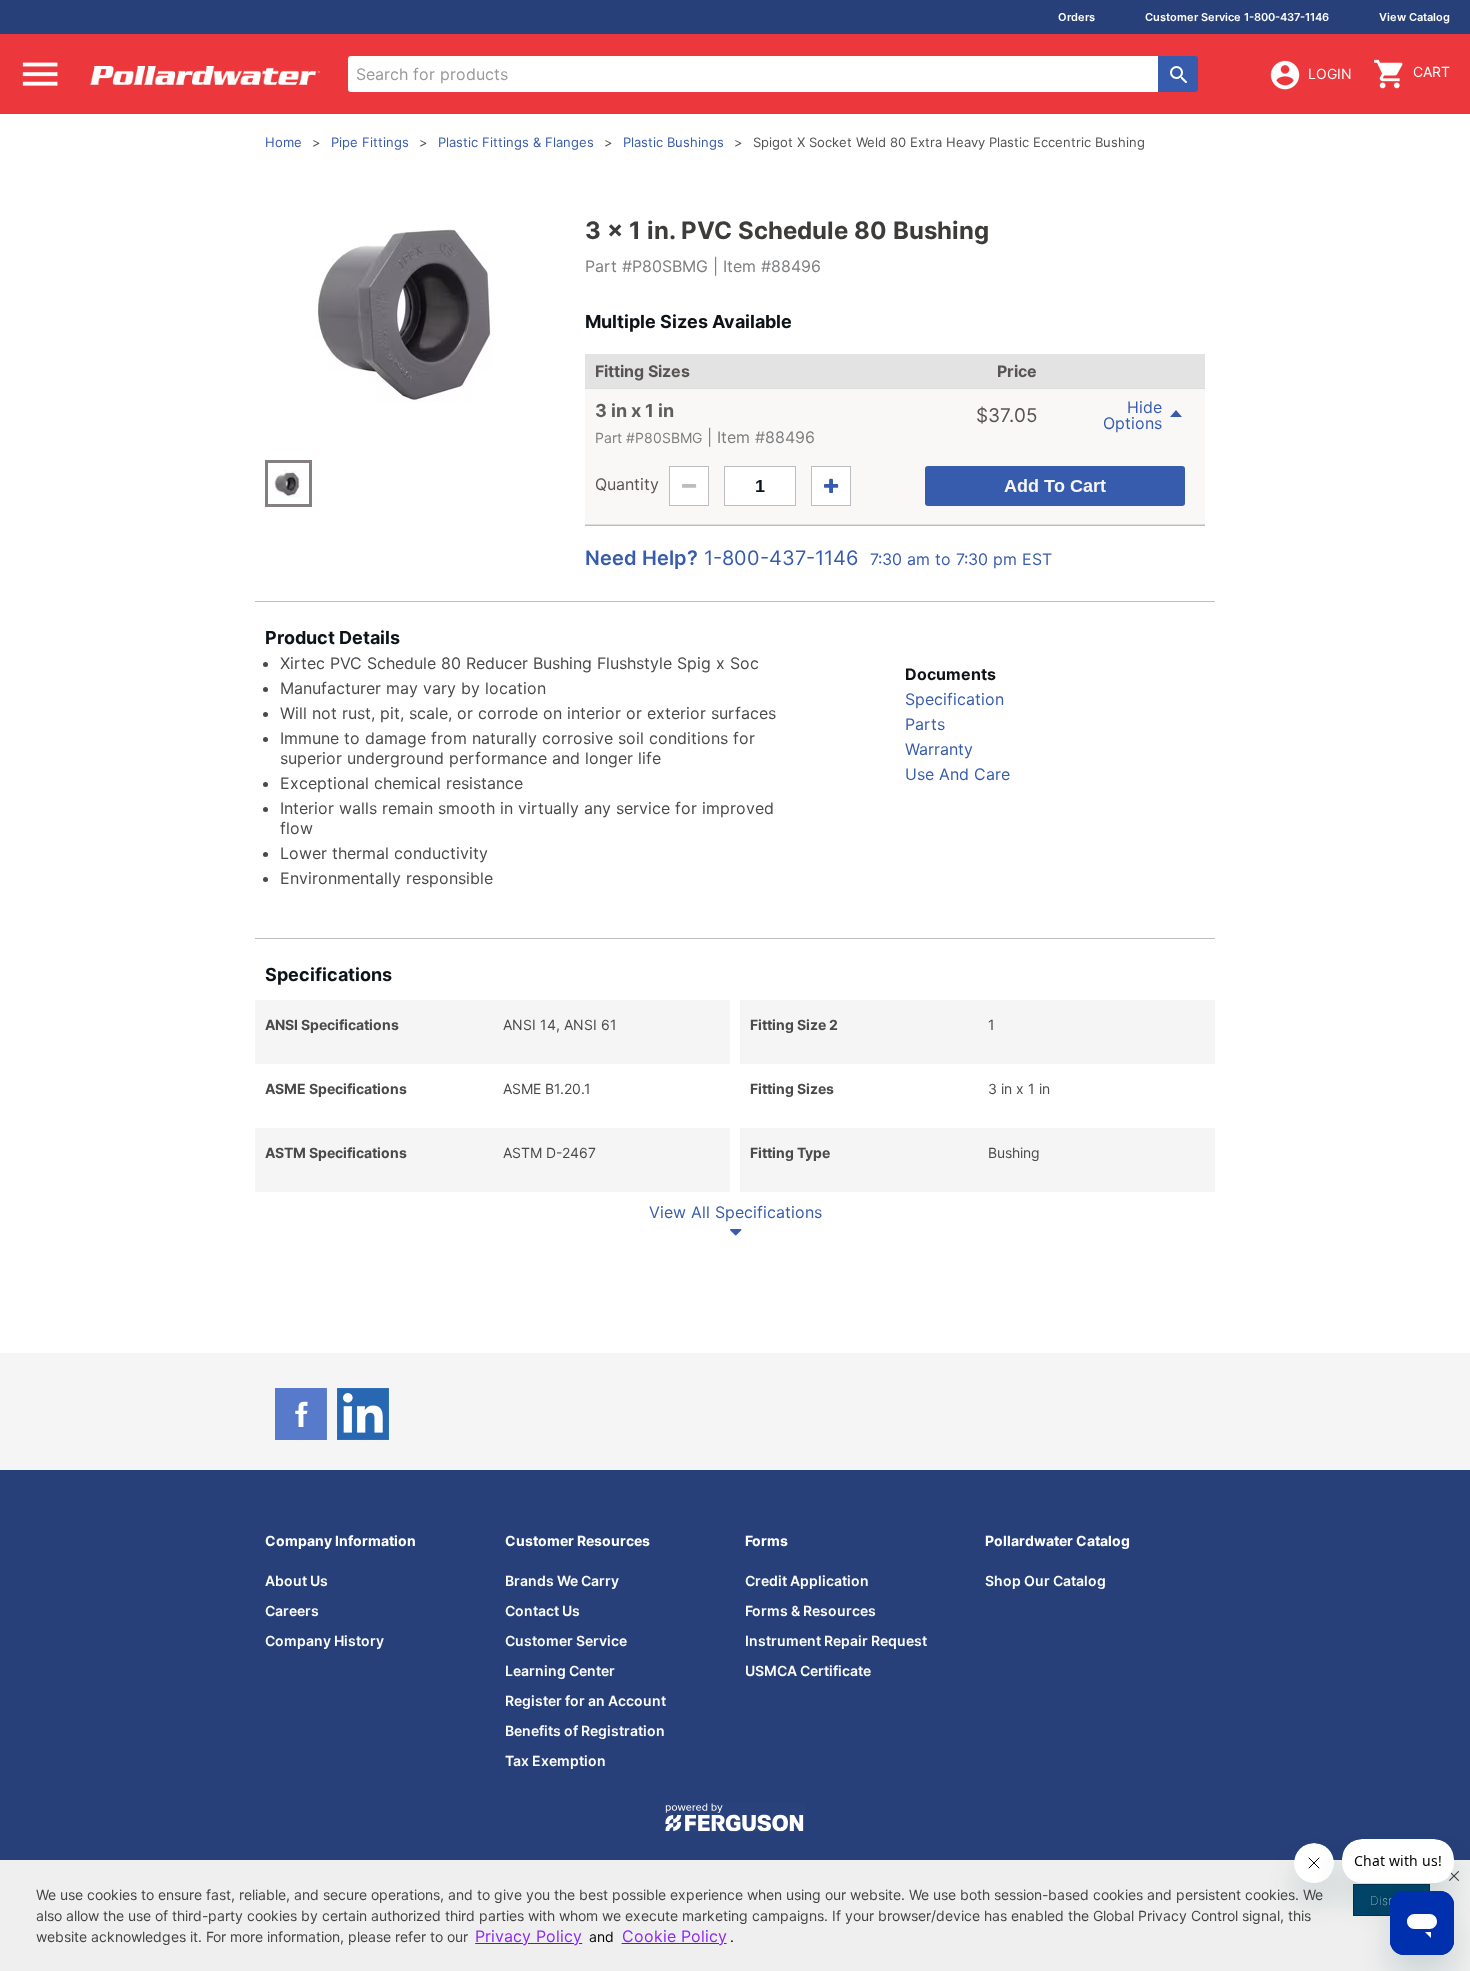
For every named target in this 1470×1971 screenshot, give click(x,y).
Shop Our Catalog (1045, 1580)
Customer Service (566, 1640)
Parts (925, 724)
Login (1330, 73)
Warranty (939, 749)
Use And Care (957, 774)
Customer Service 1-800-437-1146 (1237, 17)
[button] (1454, 1876)
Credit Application (807, 1580)
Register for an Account (585, 1700)
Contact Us (542, 1610)
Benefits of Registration (585, 1730)
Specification (954, 699)
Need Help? (641, 558)
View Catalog (1414, 17)
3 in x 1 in (634, 410)
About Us (296, 1580)
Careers (292, 1610)
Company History (324, 1640)
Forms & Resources (810, 1610)
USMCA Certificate (808, 1670)
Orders (1076, 17)
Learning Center (560, 1670)
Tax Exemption (555, 1760)
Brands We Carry (562, 1580)
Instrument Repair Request (836, 1640)
